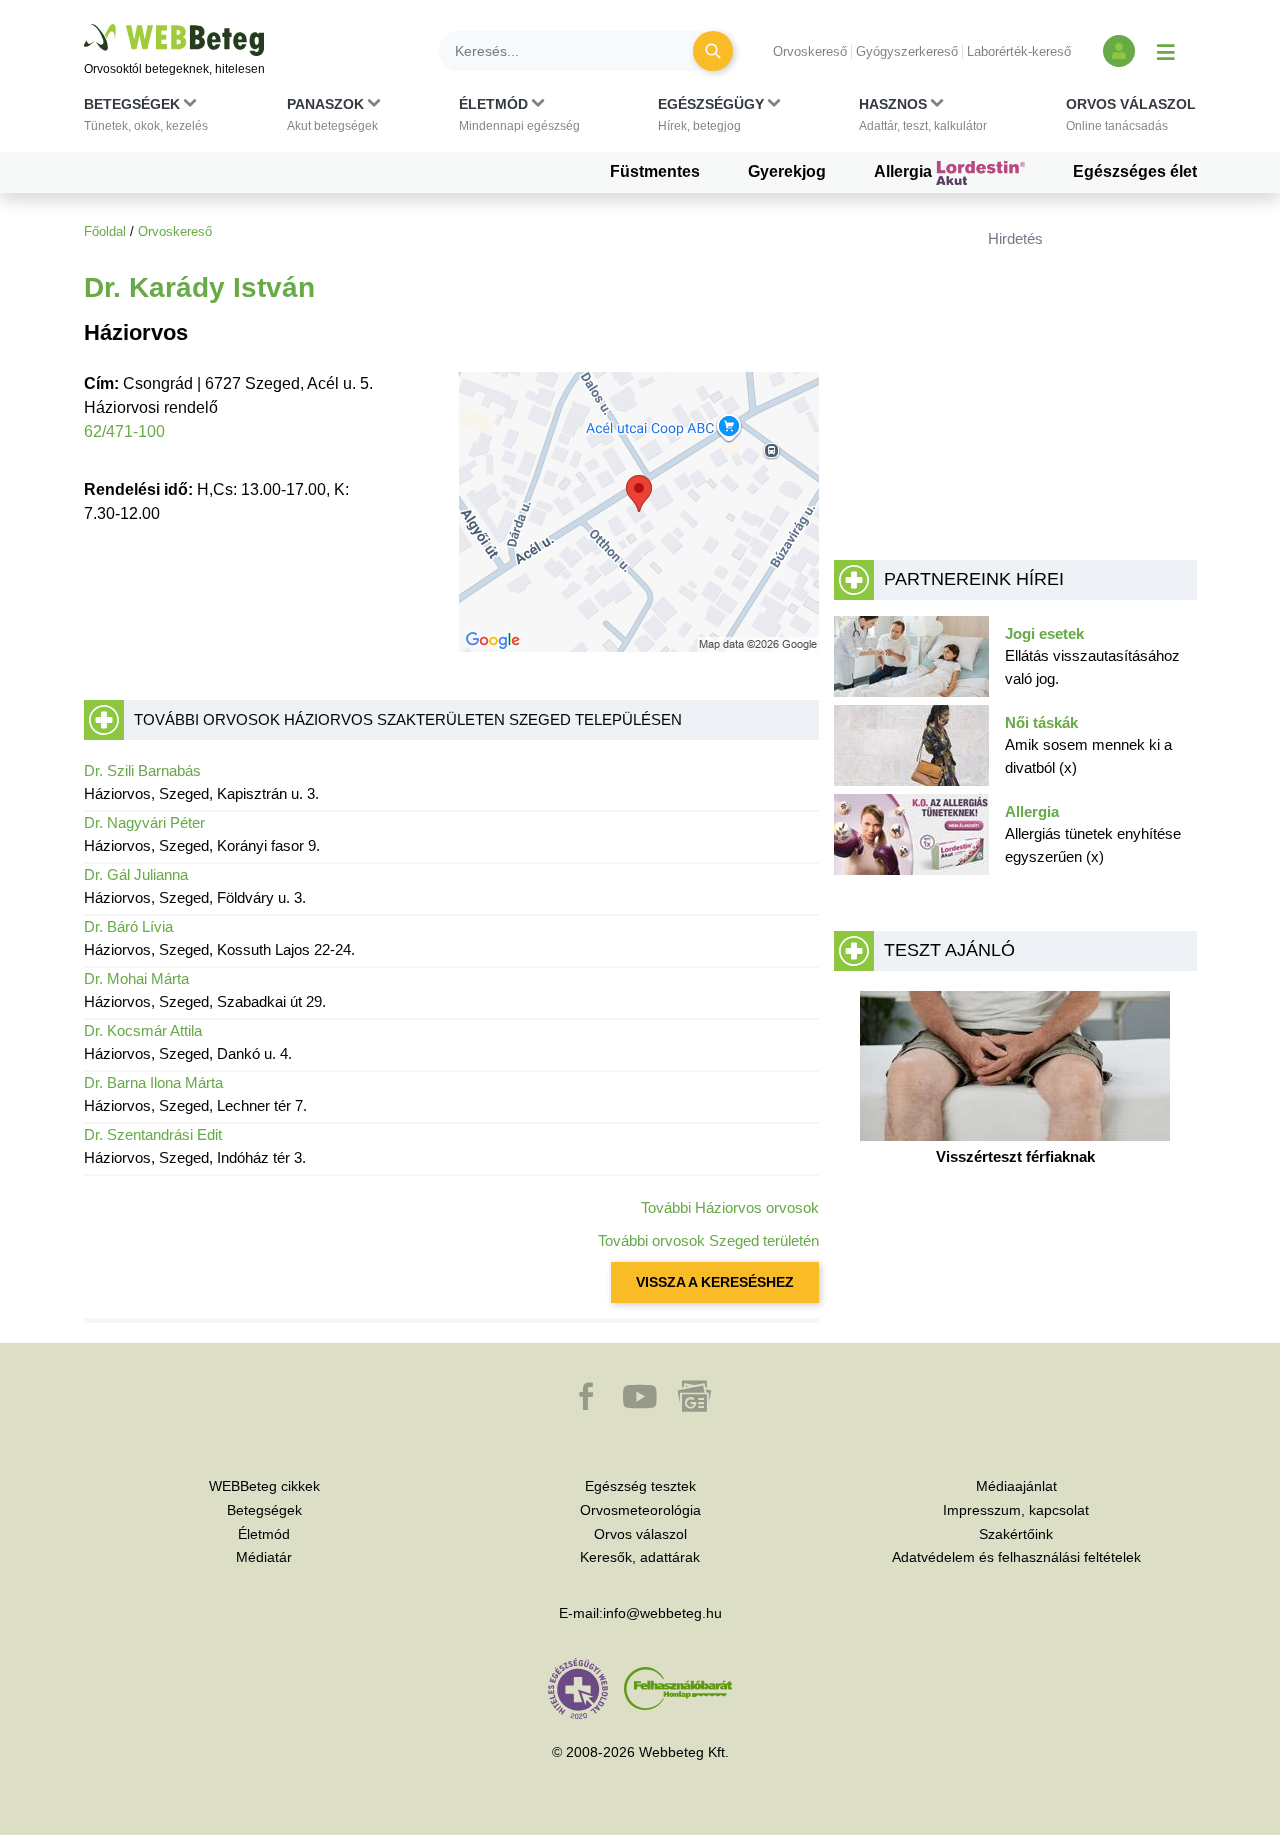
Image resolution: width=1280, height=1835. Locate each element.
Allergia (905, 171)
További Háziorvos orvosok (730, 1207)
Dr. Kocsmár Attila (143, 1030)
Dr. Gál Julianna (136, 874)
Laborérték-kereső (1019, 51)
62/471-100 (124, 431)
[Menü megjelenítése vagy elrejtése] (1166, 51)
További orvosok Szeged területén (708, 1240)
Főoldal (105, 231)
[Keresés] (713, 51)
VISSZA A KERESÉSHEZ (715, 1282)
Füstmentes (655, 171)
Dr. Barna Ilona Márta (153, 1082)
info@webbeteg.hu (662, 1613)
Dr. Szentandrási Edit (153, 1134)
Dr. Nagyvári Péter (144, 822)
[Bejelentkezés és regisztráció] (1119, 51)
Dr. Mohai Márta (136, 978)
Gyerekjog (787, 171)
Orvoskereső (810, 51)
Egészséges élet (1135, 171)
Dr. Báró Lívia (128, 926)
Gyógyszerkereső (907, 51)
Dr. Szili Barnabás (142, 770)
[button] (146, 119)
